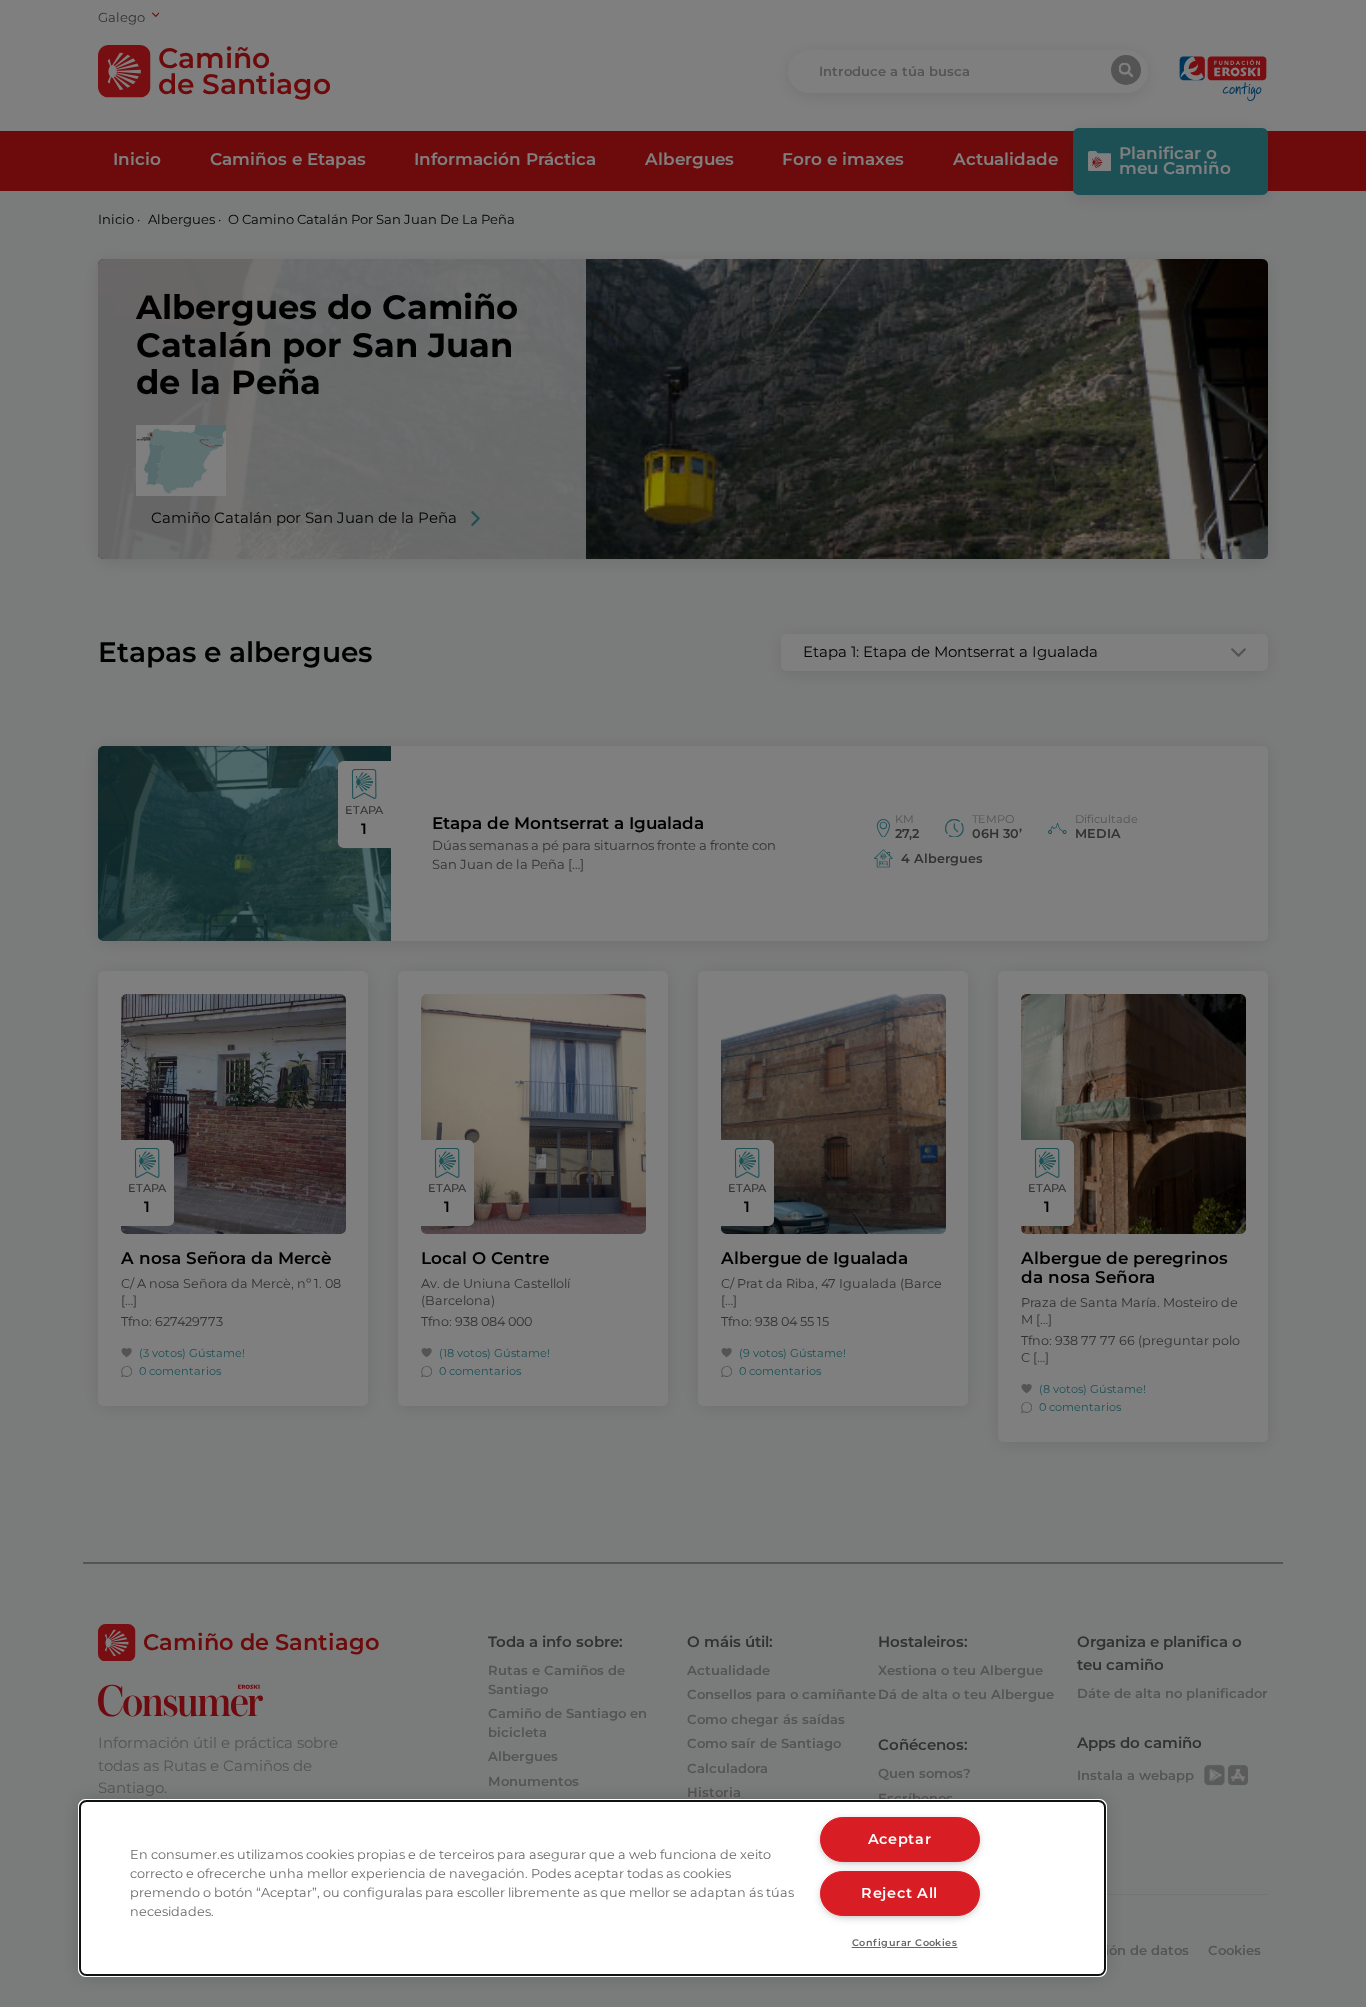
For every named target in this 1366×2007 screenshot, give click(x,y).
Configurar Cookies (905, 1942)
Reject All (899, 1893)
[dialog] (592, 1888)
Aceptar (900, 1839)
